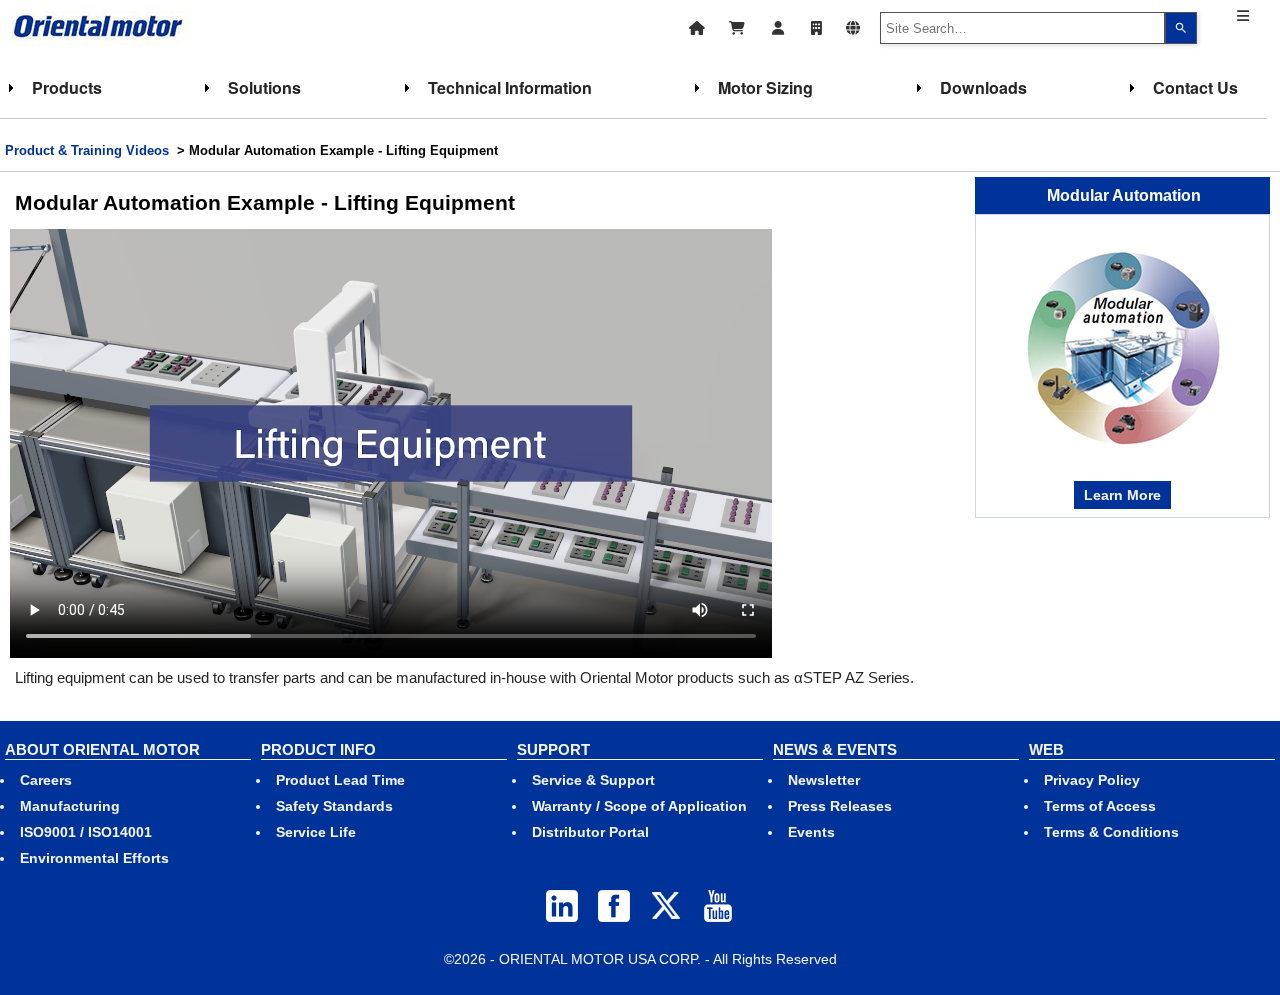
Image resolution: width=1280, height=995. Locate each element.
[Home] (697, 25)
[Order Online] (737, 25)
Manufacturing (70, 806)
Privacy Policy (1092, 780)
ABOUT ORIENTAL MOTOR (102, 749)
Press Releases (840, 806)
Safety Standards (334, 806)
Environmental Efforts (94, 858)
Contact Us (1195, 87)
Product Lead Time (340, 780)
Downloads (983, 87)
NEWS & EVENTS (835, 749)
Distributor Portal (590, 832)
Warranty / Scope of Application (639, 806)
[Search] (1181, 28)
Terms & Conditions (1111, 832)
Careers (46, 780)
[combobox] (1023, 28)
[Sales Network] (816, 25)
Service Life (316, 832)
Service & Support (593, 780)
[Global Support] (853, 25)
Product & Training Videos (87, 150)
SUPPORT (553, 749)
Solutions (264, 87)
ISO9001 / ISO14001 (86, 832)
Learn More (1122, 495)
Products (67, 87)
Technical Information (510, 87)
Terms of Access (1100, 806)
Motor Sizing (765, 87)
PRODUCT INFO (318, 749)
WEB (1046, 749)
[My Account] (778, 25)
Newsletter (824, 780)
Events (811, 832)
